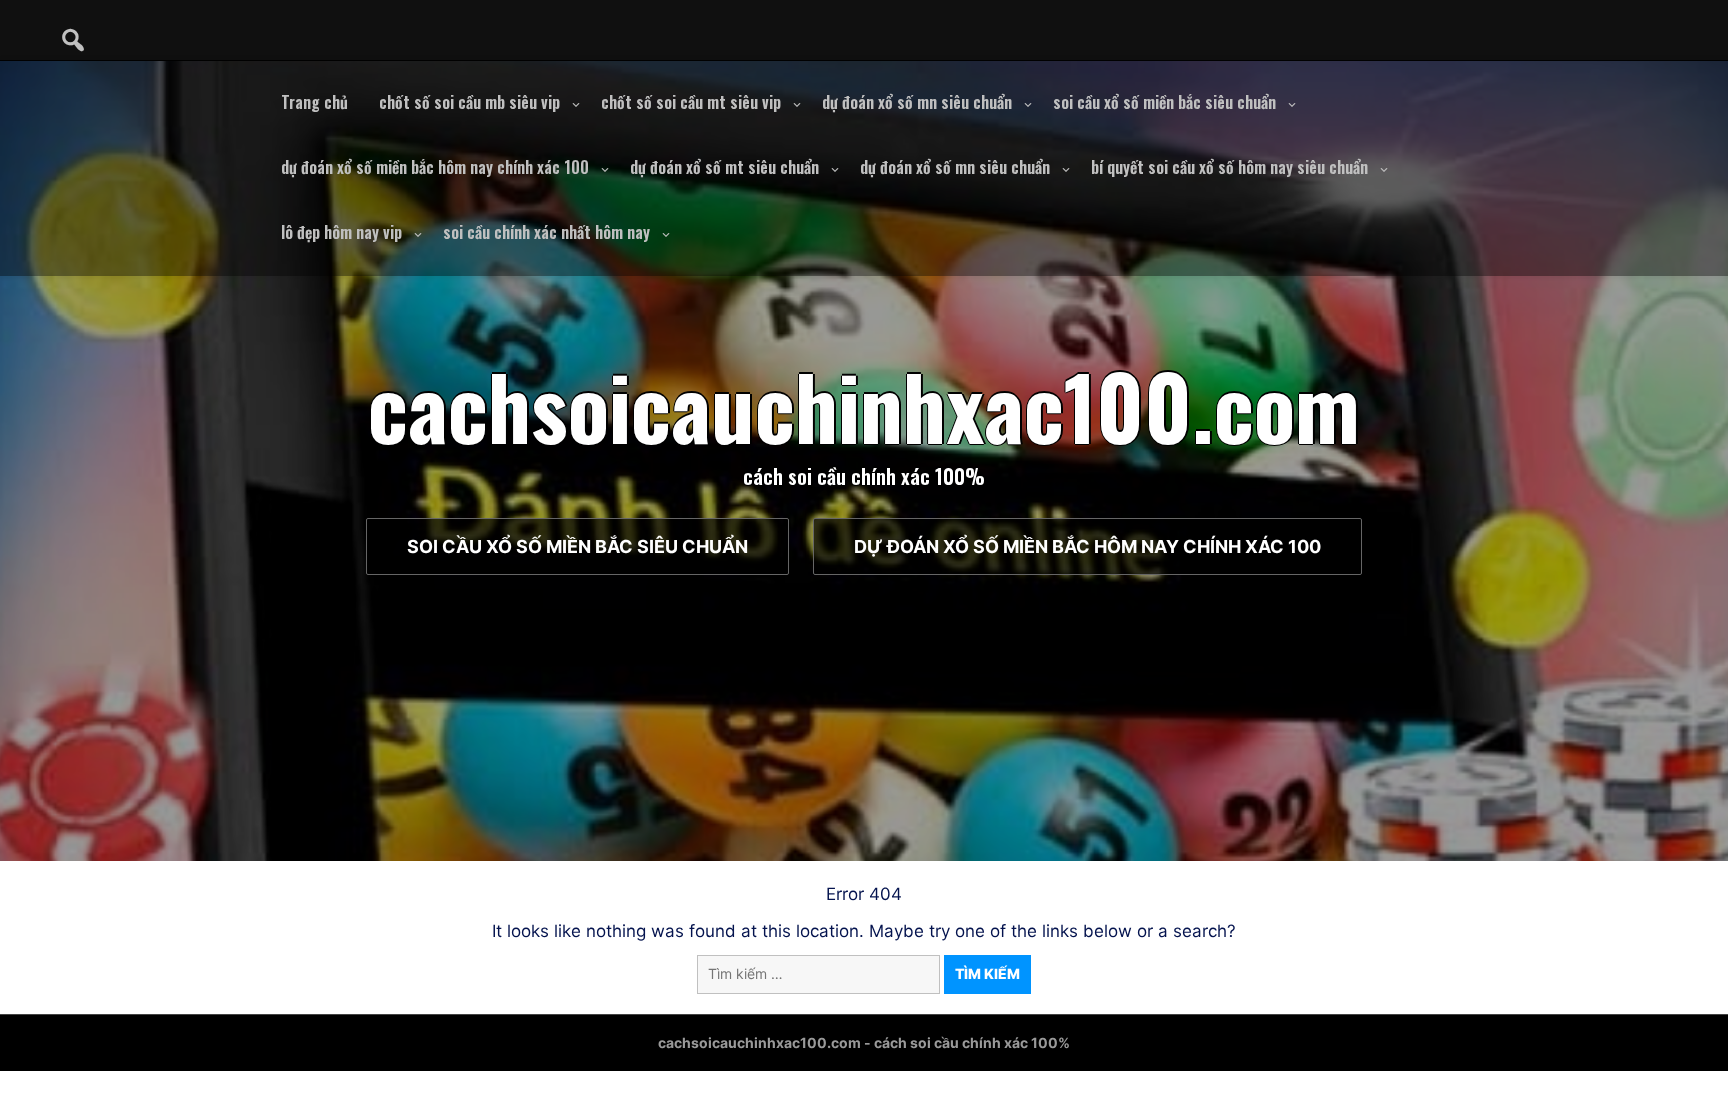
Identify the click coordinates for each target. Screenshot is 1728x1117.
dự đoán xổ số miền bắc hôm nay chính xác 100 (435, 167)
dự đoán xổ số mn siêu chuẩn (917, 102)
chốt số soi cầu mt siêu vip (691, 102)
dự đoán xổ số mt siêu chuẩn (724, 167)
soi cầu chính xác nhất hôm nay (546, 232)
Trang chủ (314, 102)
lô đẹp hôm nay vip (341, 232)
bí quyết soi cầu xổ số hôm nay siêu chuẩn (1229, 167)
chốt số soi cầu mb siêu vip (469, 102)
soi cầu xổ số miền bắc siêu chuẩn (1164, 102)
